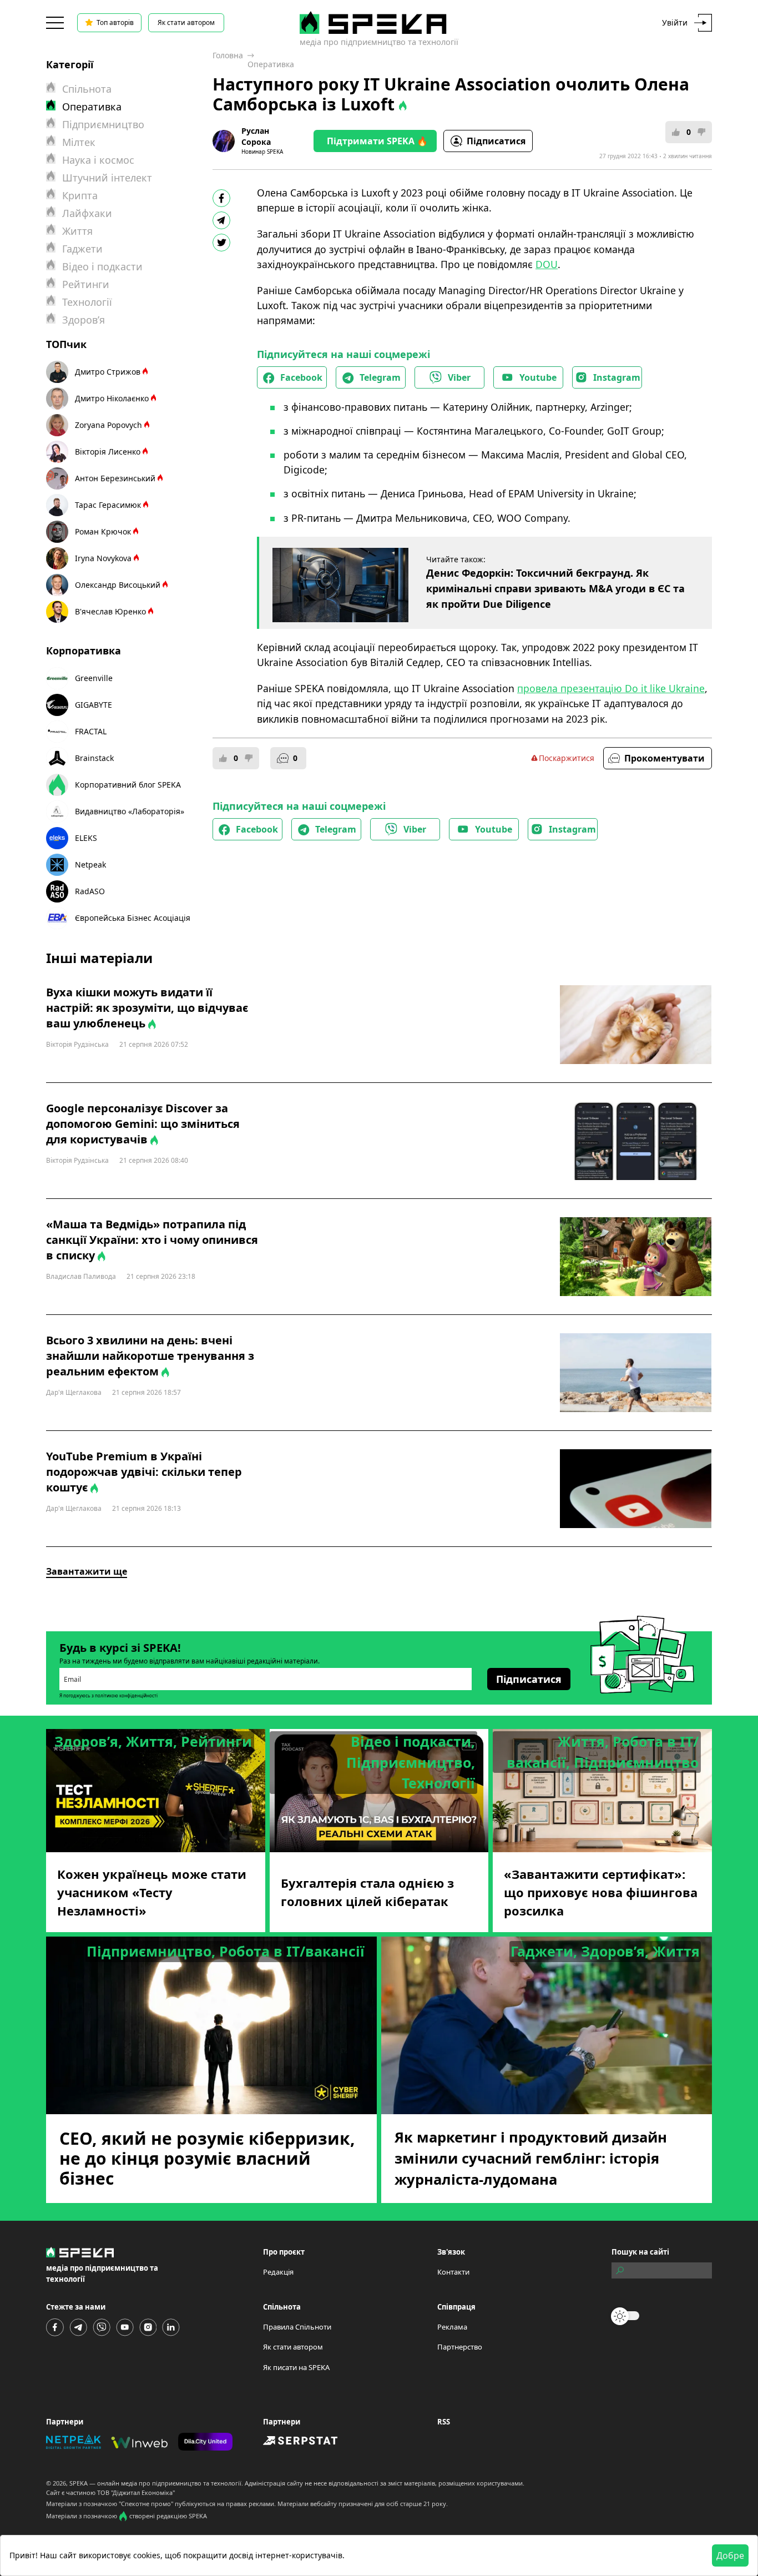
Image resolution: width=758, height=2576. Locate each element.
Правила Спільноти (297, 2327)
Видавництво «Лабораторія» (130, 811)
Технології (87, 302)
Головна (228, 55)
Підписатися (496, 141)
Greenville (94, 678)
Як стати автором (186, 22)
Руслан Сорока (256, 136)
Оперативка (271, 64)
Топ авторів (115, 22)
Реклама (452, 2327)
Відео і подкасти (102, 266)
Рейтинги (86, 284)
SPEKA (79, 2483)
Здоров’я (84, 320)
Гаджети (82, 249)
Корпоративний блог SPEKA (128, 785)
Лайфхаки (87, 213)
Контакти (453, 2272)
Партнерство (460, 2347)
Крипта (80, 195)
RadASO (90, 891)
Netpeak (90, 864)
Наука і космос (98, 160)
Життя (77, 231)
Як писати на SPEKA (296, 2367)
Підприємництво (103, 124)
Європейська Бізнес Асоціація (133, 918)
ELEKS (86, 838)
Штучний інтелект (107, 178)
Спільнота (87, 89)
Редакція (278, 2272)
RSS (444, 2422)
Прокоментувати (664, 758)
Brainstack (94, 758)
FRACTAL (91, 731)
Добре (730, 2555)
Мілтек (79, 142)
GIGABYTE (94, 705)
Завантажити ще (87, 1571)
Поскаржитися (567, 758)
